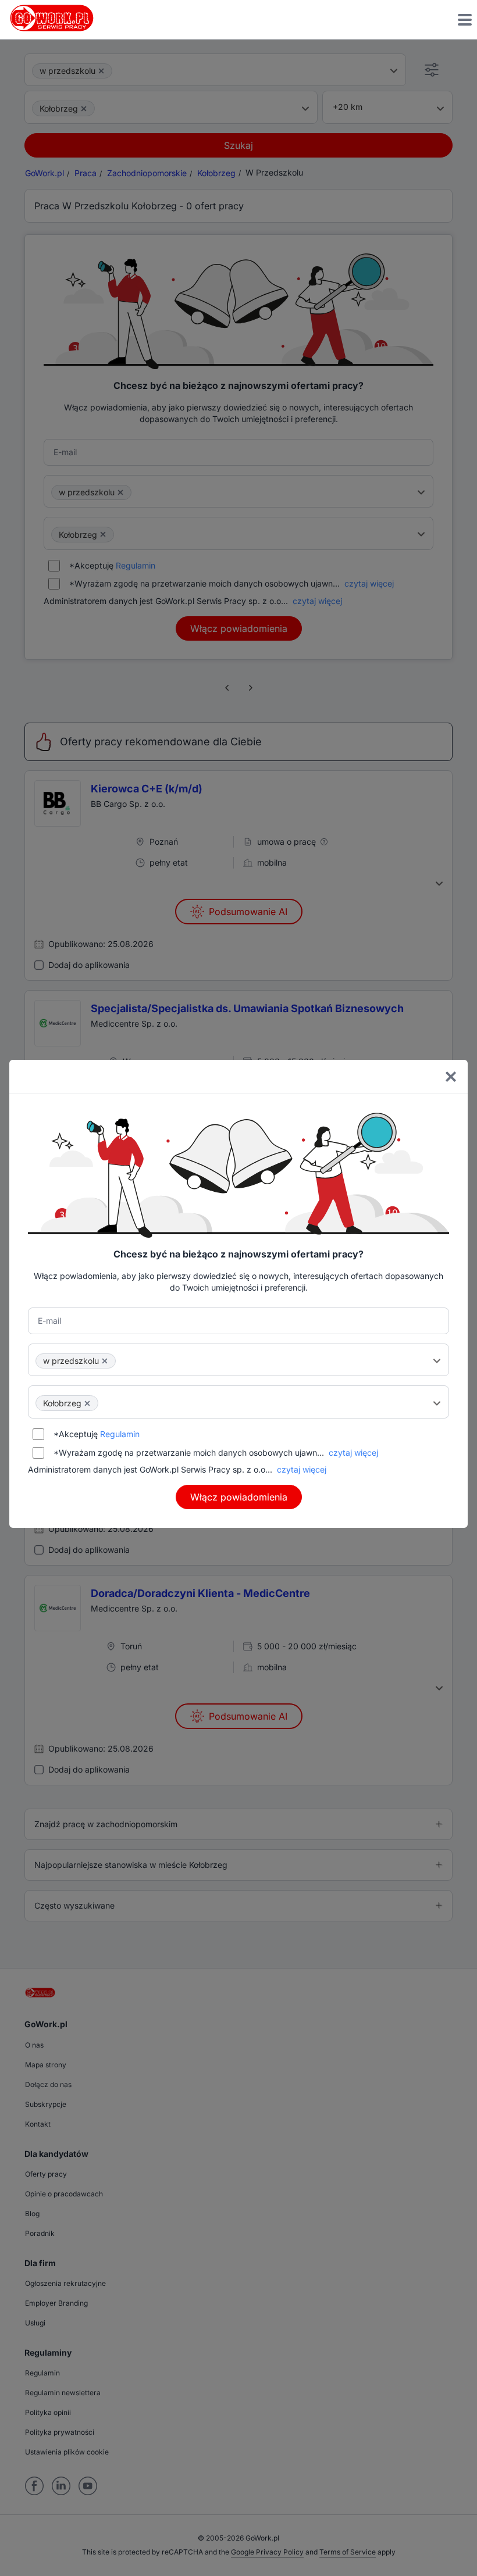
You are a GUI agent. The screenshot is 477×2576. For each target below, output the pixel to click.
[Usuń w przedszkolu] (105, 1361)
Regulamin (120, 1434)
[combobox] (238, 1360)
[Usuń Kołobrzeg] (87, 1403)
